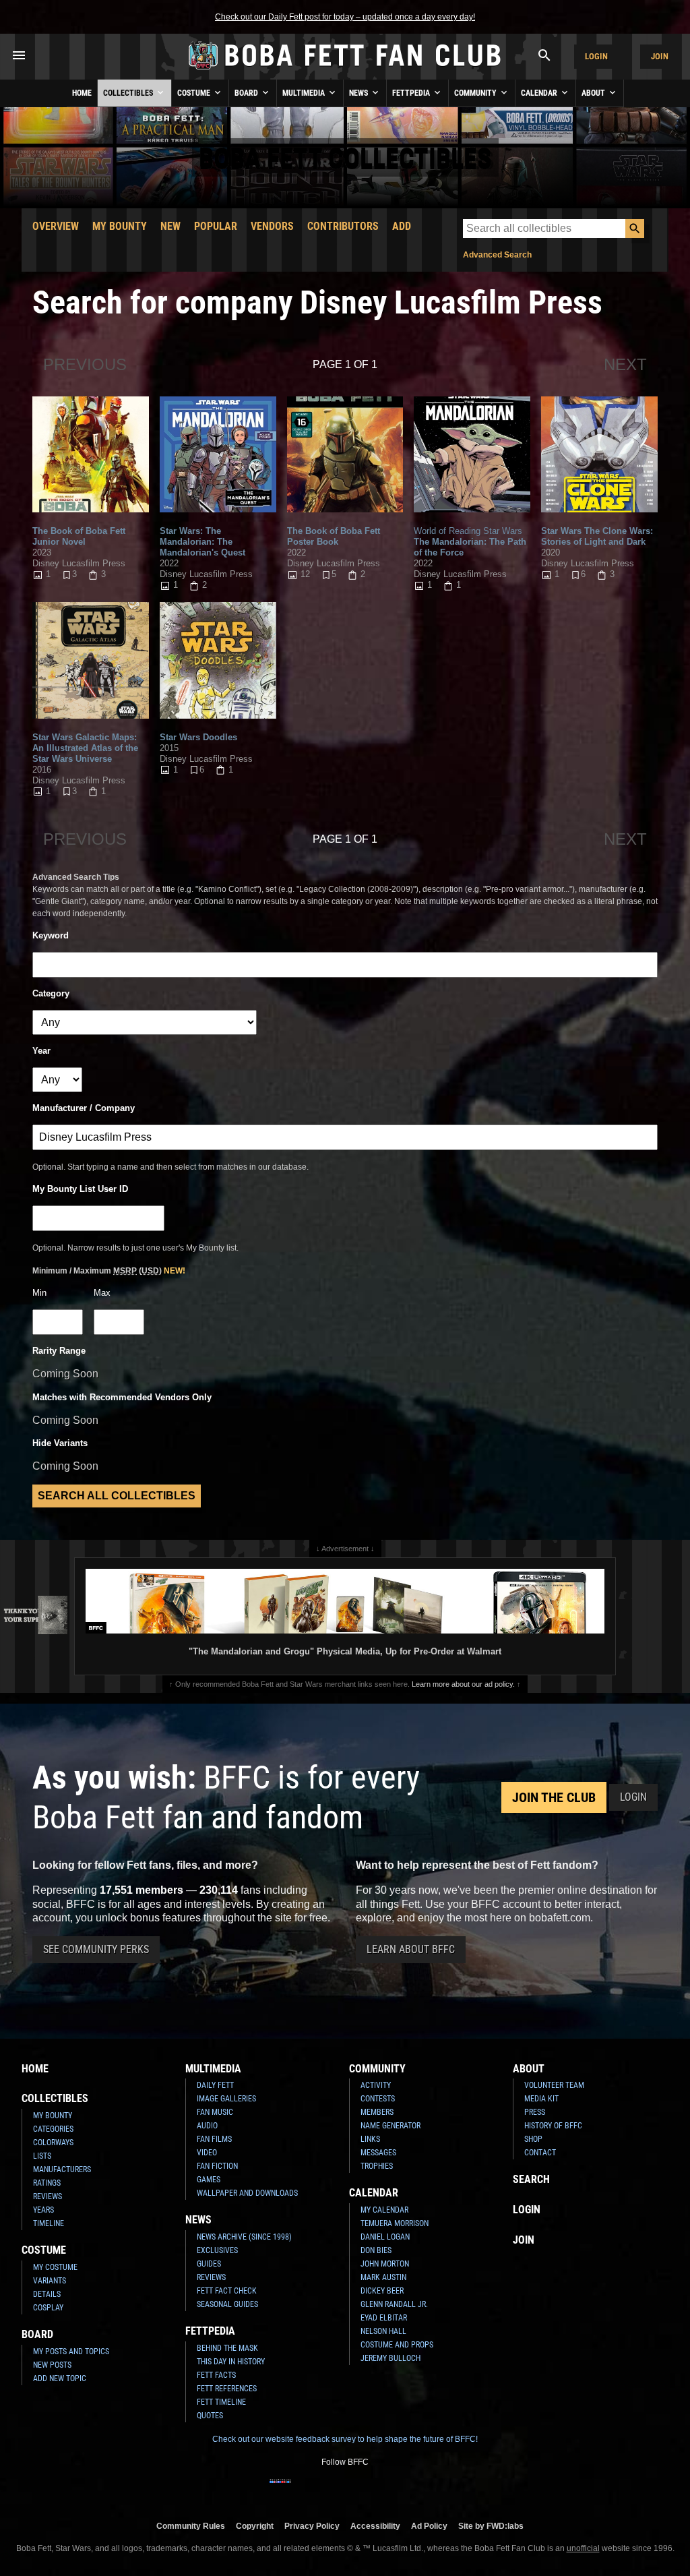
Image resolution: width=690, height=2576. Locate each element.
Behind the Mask (227, 2348)
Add (402, 226)
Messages (378, 2153)
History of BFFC (553, 2126)
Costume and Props (397, 2345)
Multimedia (305, 93)
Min (39, 1293)
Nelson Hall (383, 2331)
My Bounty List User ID (80, 1189)
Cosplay (48, 2308)
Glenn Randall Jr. (394, 2304)
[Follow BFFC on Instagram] (302, 2490)
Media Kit (541, 2099)
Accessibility (375, 2526)
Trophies (377, 2166)
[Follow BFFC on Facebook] (280, 2490)
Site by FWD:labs (491, 2526)
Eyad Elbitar (384, 2318)
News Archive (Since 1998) (244, 2237)
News (359, 93)
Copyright (255, 2526)
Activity (376, 2085)
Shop (533, 2139)
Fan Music (215, 2112)
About (594, 93)
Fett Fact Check (227, 2291)
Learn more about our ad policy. (463, 1684)
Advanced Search (497, 255)
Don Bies (376, 2250)
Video (207, 2153)
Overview (56, 226)
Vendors (272, 226)
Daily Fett (215, 2085)
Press (535, 2112)
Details (47, 2294)
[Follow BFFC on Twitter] (323, 2490)
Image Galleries (226, 2099)
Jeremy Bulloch (390, 2358)
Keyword (51, 935)
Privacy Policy (312, 2526)
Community (476, 93)
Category (51, 993)
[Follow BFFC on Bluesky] (410, 2490)
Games (209, 2180)
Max (102, 1293)
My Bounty (120, 226)
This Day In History (231, 2362)
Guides (209, 2264)
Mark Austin (383, 2277)
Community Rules (191, 2526)
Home (82, 93)
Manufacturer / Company (84, 1108)
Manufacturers (62, 2169)
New (170, 226)
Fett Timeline (221, 2402)
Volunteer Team (554, 2085)
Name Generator (390, 2126)
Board (247, 93)
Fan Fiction (217, 2166)
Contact (540, 2153)
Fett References (227, 2389)
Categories (53, 2129)
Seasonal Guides (227, 2304)
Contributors (343, 226)
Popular (216, 226)
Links (370, 2139)
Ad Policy (429, 2526)
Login (596, 56)
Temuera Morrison (395, 2223)
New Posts (52, 2365)
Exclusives (217, 2250)
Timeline (49, 2223)
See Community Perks (96, 1949)
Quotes (210, 2416)
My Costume (55, 2267)
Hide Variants (60, 1443)
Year (41, 1051)
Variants (50, 2281)
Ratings (47, 2183)
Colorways (53, 2143)
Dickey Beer (382, 2291)
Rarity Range (59, 1351)
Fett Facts (216, 2375)
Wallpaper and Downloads (247, 2193)
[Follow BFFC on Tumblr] (345, 2490)
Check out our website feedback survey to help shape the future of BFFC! (345, 2439)
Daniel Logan (385, 2237)
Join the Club (554, 1797)
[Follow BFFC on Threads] (388, 2490)
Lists (42, 2156)
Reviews (48, 2196)
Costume (195, 93)
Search (531, 2179)
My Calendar (384, 2210)
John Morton (385, 2264)
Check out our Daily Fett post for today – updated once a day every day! (345, 17)
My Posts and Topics (71, 2352)
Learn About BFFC (411, 1949)
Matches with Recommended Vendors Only (122, 1397)
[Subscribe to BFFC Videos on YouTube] (367, 2490)
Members (377, 2112)
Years (43, 2210)
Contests (378, 2099)
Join (660, 56)
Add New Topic (60, 2378)
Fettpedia (412, 93)
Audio (207, 2126)
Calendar (540, 93)
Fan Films (214, 2139)
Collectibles (129, 93)
